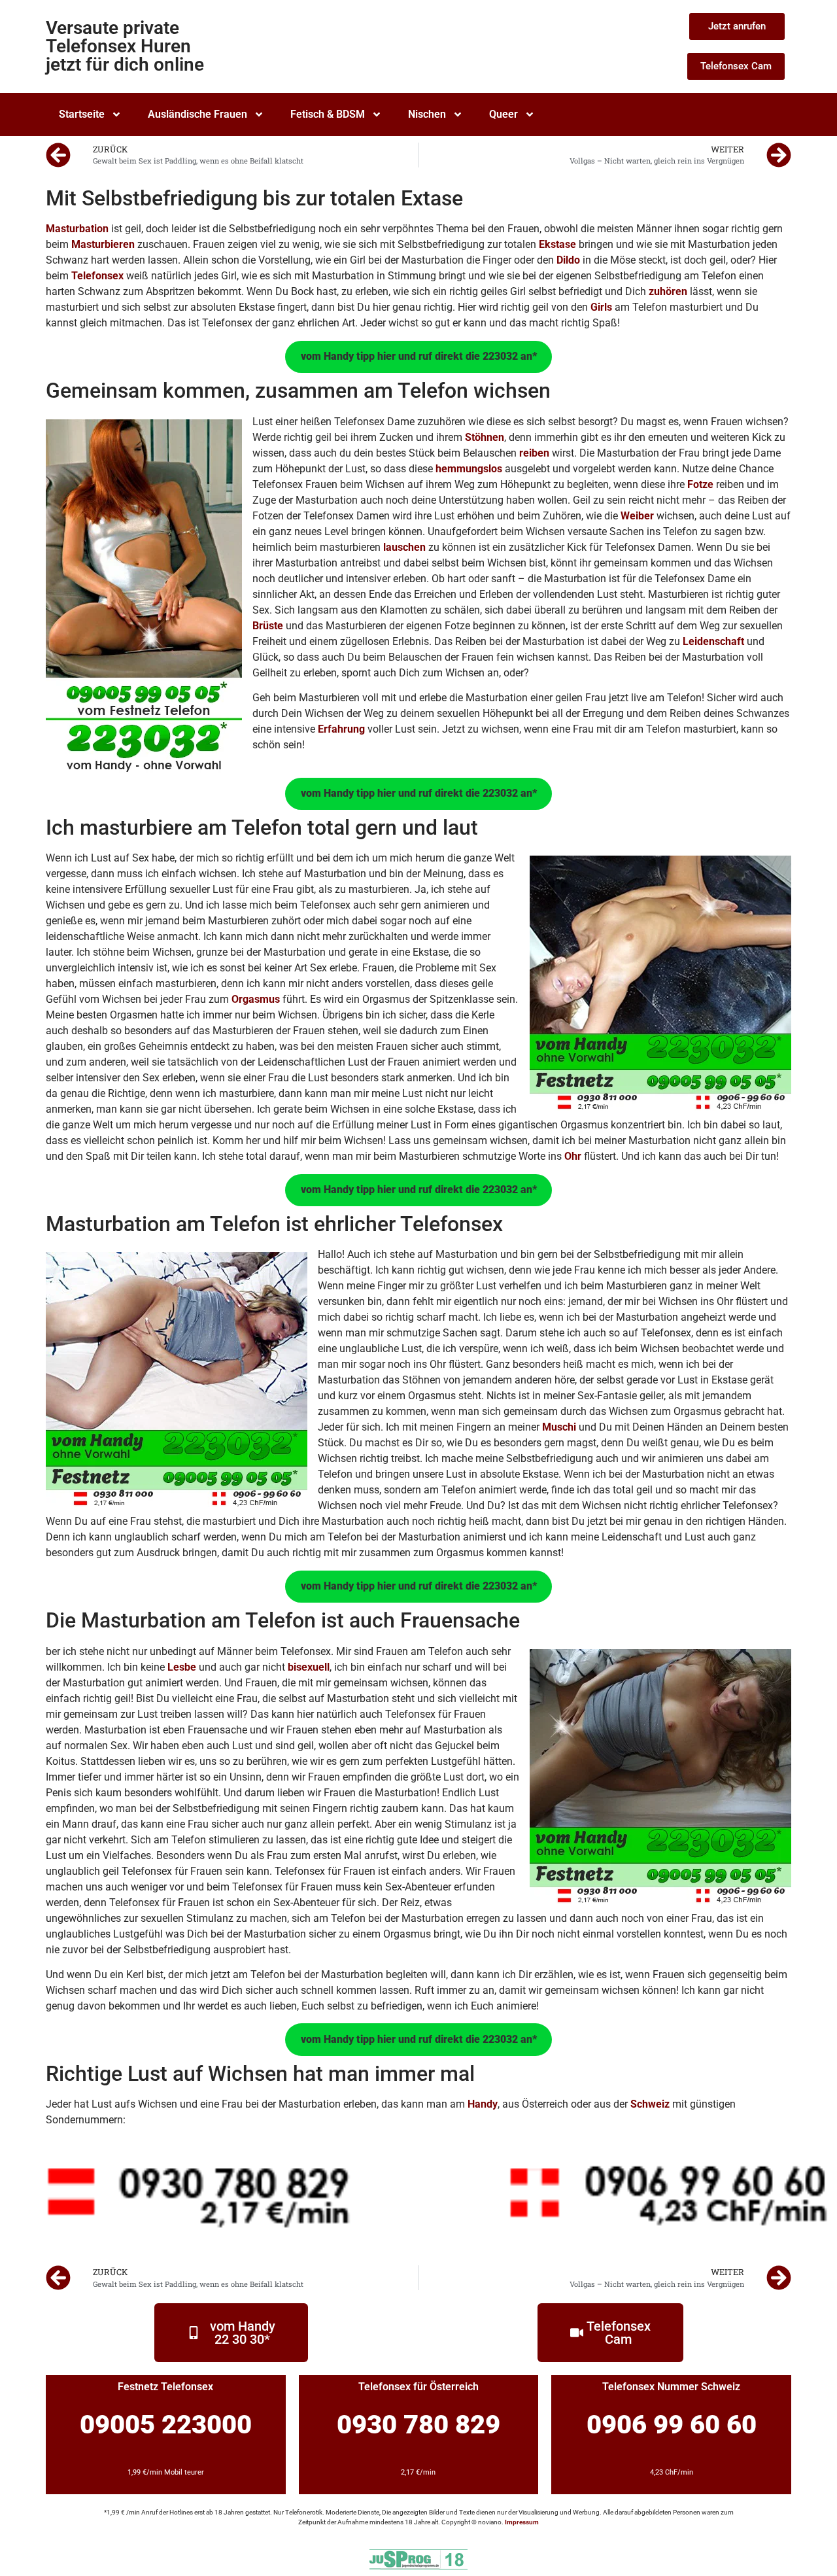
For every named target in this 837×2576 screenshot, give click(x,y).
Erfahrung (341, 729)
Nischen (427, 114)
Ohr (573, 1156)
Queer (504, 114)
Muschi (559, 1427)
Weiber (637, 516)
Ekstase (557, 244)
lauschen (404, 547)
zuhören (668, 291)
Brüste (268, 626)
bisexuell (309, 1667)
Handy (483, 2104)
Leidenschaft (713, 641)
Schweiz (650, 2104)
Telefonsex (97, 276)
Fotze (700, 484)
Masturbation (77, 229)
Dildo (568, 260)
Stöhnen (485, 437)
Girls (601, 307)
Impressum (522, 2522)
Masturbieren (103, 244)
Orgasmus (256, 999)
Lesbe (182, 1667)
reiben (534, 453)
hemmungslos (469, 469)
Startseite (82, 114)
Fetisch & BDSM (328, 114)
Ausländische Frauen (197, 114)
